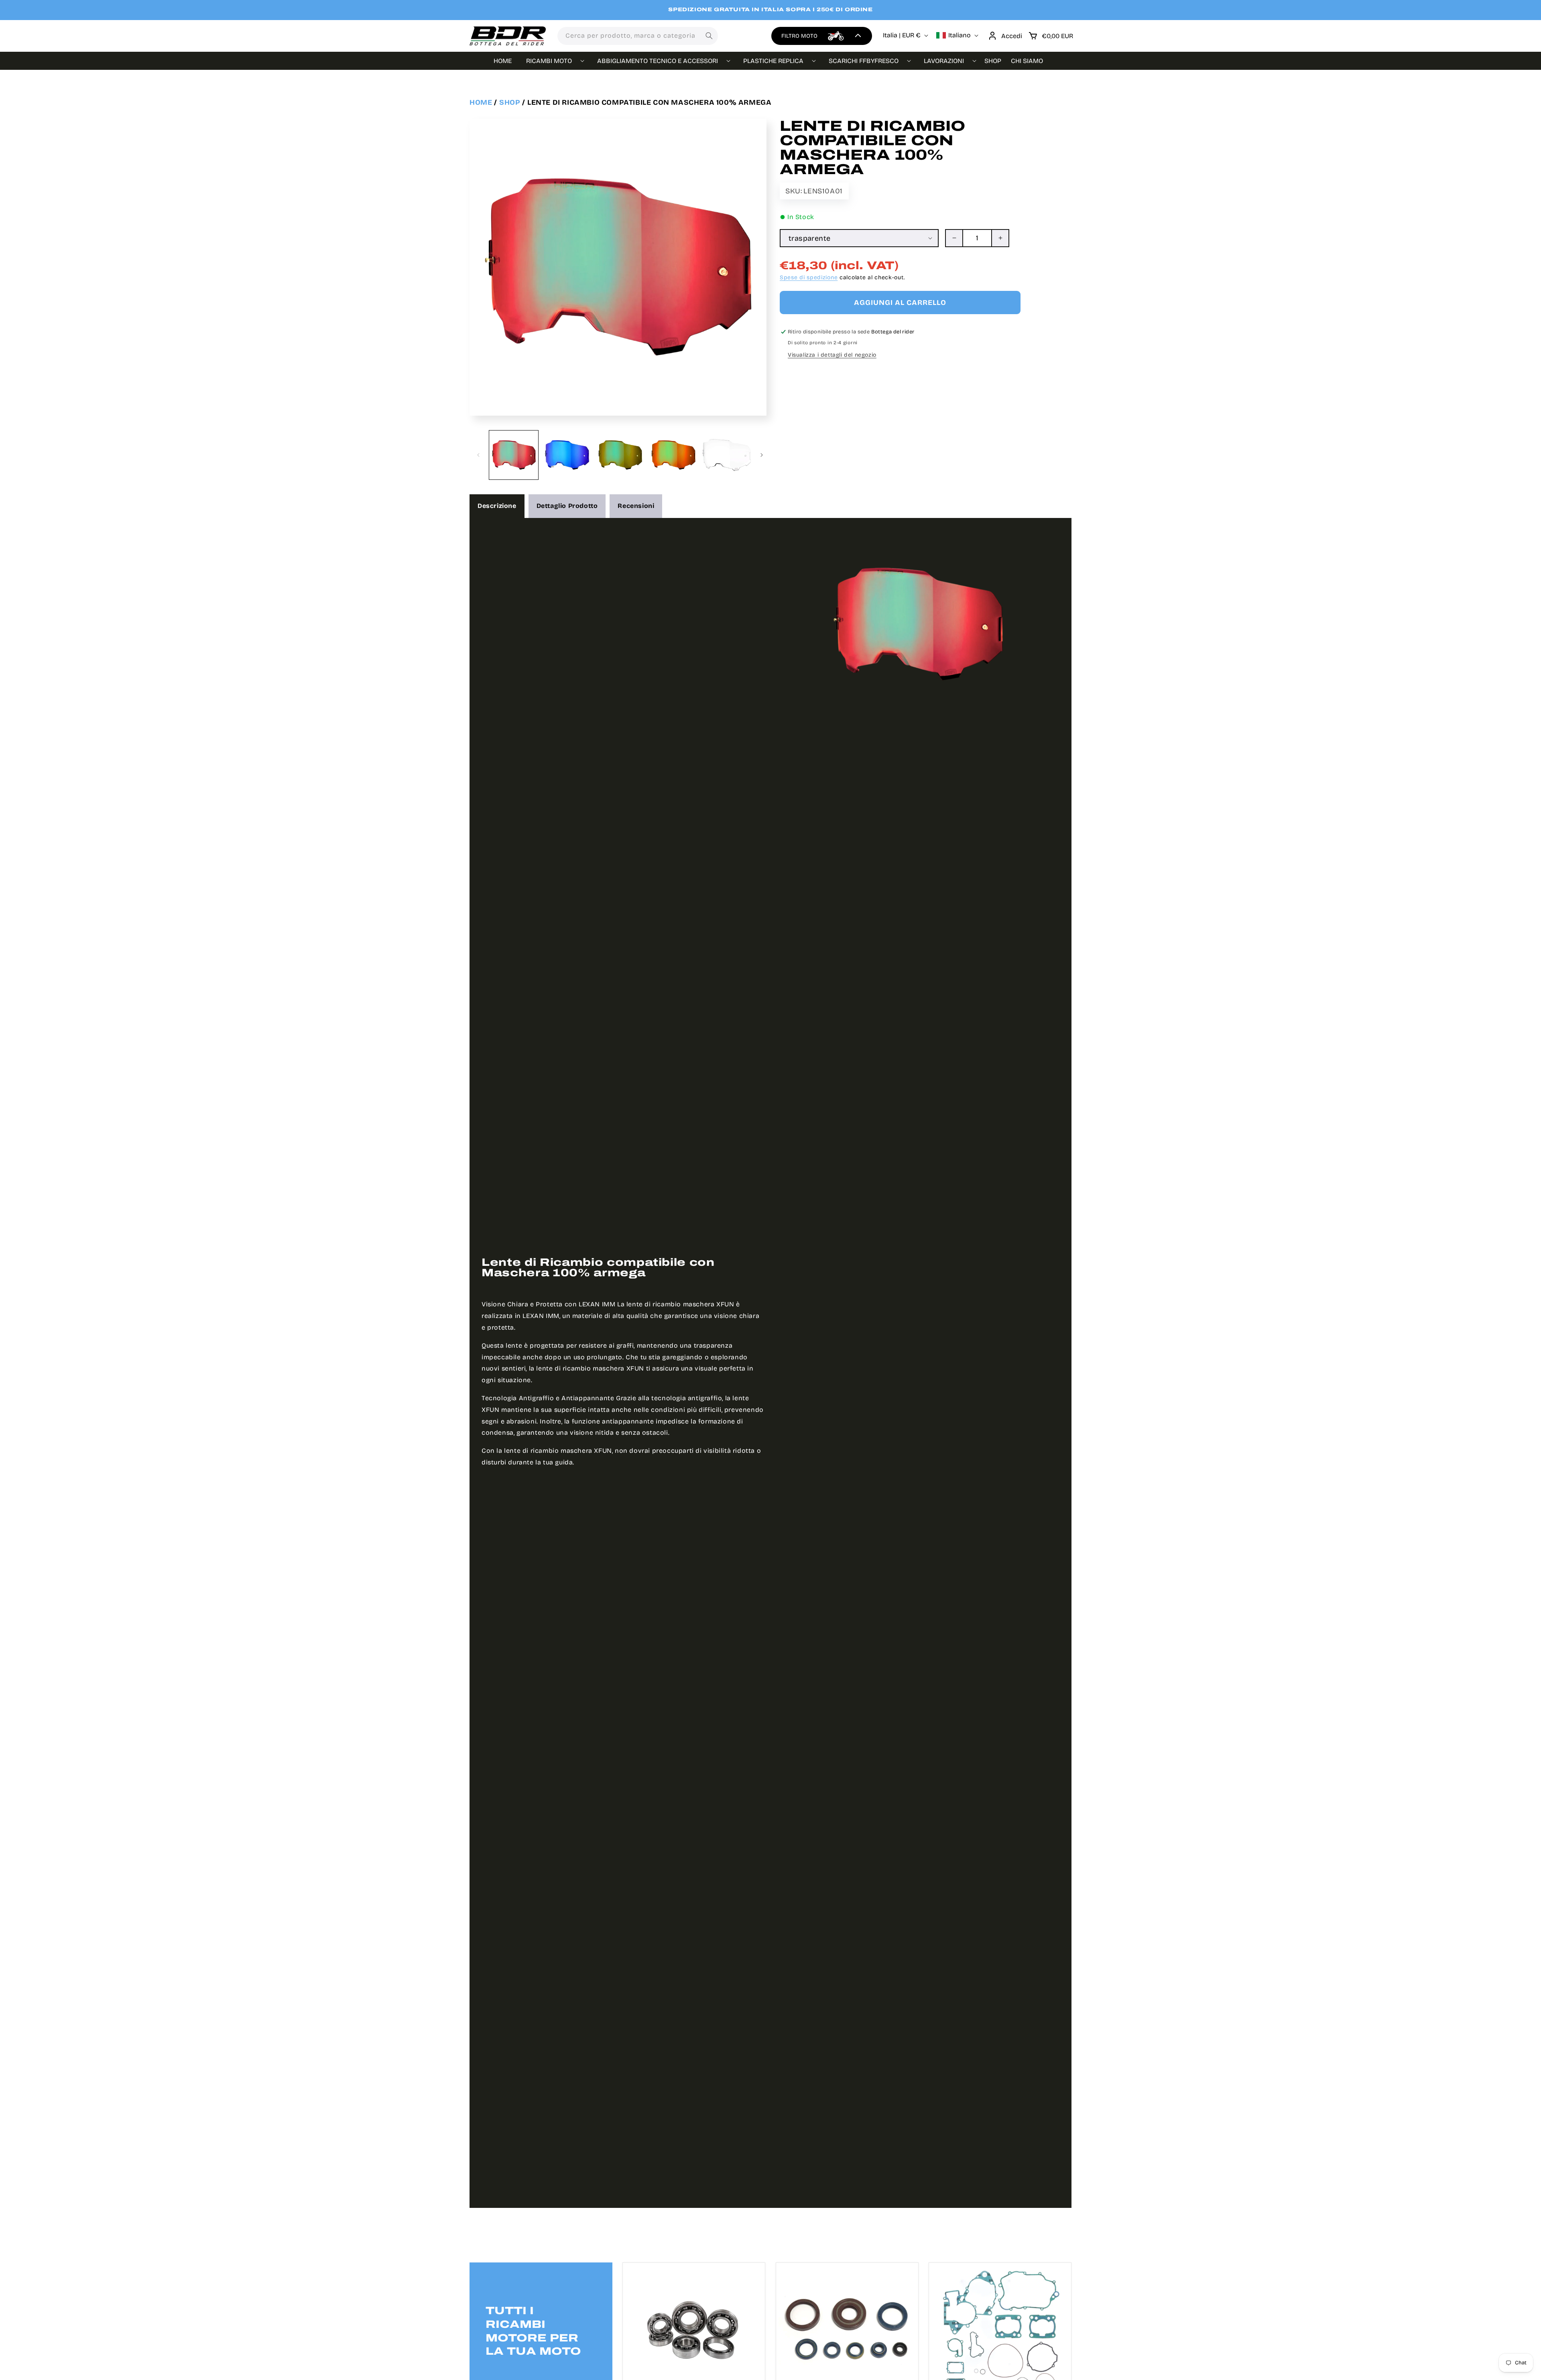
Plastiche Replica (773, 61)
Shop (510, 102)
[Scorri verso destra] (762, 455)
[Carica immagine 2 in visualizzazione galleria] (567, 455)
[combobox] (638, 36)
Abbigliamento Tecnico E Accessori (658, 61)
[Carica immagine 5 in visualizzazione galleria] (726, 455)
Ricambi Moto (549, 61)
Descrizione (497, 506)
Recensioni (636, 506)
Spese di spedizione (809, 277)
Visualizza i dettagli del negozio (832, 355)
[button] (1051, 36)
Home (481, 102)
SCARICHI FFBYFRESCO (864, 61)
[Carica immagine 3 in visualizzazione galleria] (620, 455)
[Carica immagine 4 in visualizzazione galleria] (673, 455)
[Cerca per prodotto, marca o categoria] (709, 36)
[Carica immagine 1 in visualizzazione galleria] (514, 455)
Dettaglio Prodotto (567, 506)
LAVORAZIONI (944, 61)
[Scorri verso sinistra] (478, 455)
